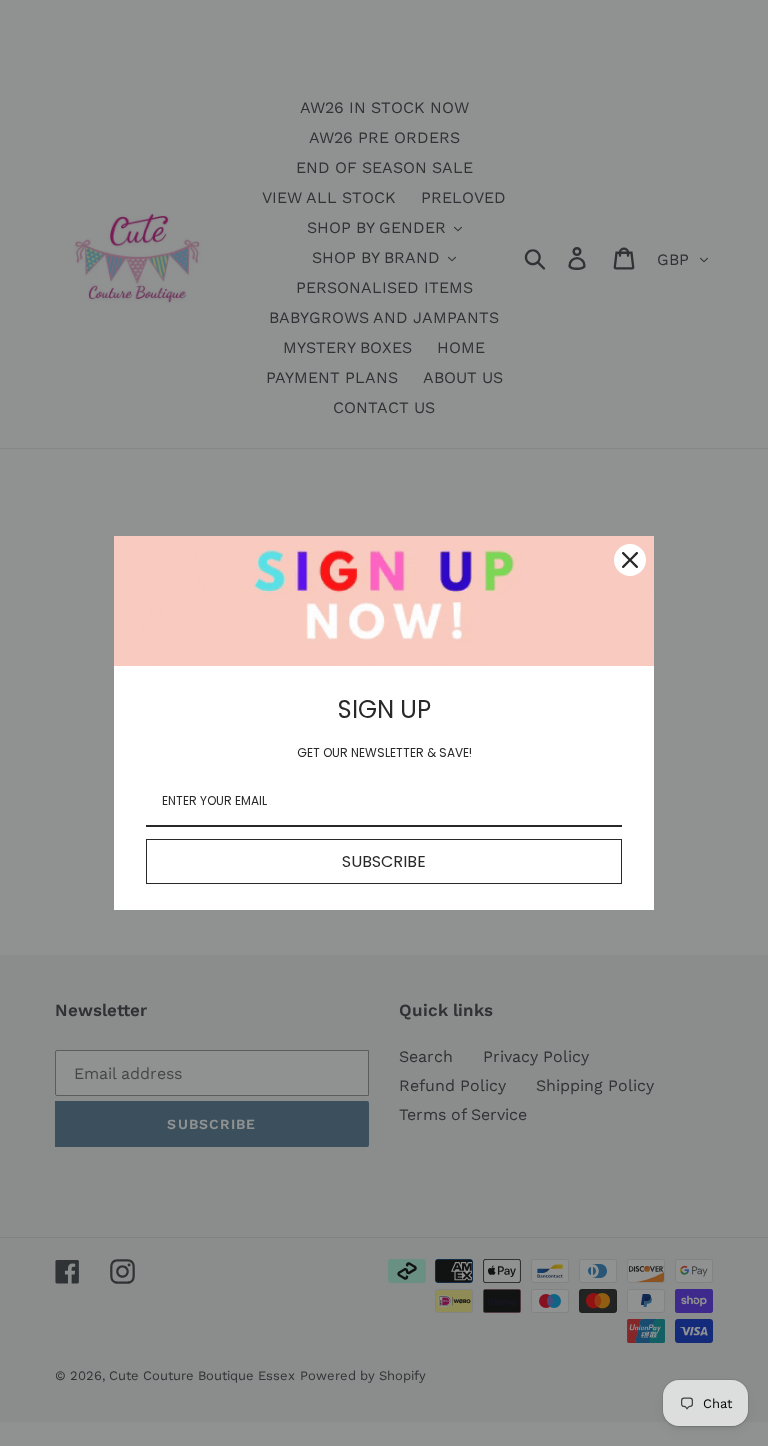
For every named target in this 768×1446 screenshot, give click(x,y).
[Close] (630, 560)
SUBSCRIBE (384, 861)
